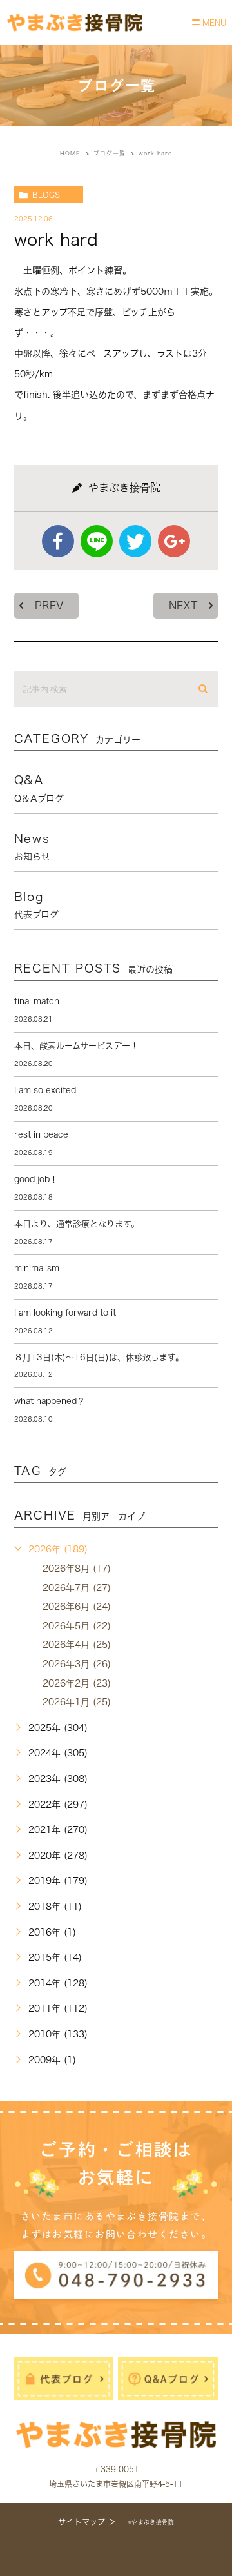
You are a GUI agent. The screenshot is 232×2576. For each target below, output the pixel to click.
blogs (46, 195)
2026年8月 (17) (77, 1569)
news (32, 847)
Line (97, 541)
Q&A (39, 788)
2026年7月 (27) (77, 1588)
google (174, 541)
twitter (135, 541)
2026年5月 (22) (77, 1626)
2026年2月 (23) (77, 1683)
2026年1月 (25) (77, 1702)
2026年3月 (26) (77, 1664)
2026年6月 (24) (77, 1607)
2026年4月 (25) (77, 1645)
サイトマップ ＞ (87, 2522)
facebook (58, 541)
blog (36, 905)
